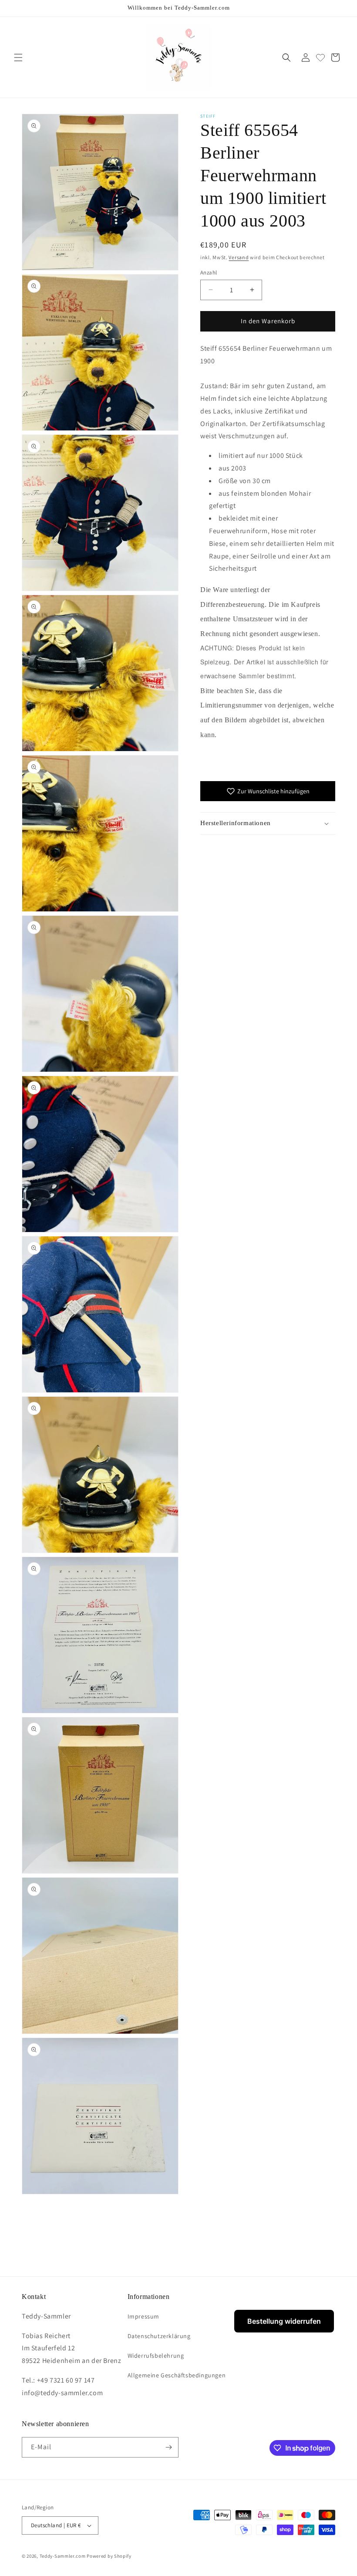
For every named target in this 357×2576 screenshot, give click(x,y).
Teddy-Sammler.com (63, 2556)
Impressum (143, 2316)
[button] (18, 58)
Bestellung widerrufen (284, 2321)
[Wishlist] (320, 58)
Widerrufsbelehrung (156, 2356)
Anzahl (209, 272)
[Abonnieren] (168, 2447)
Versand (239, 257)
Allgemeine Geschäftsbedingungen (177, 2375)
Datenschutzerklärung (159, 2336)
